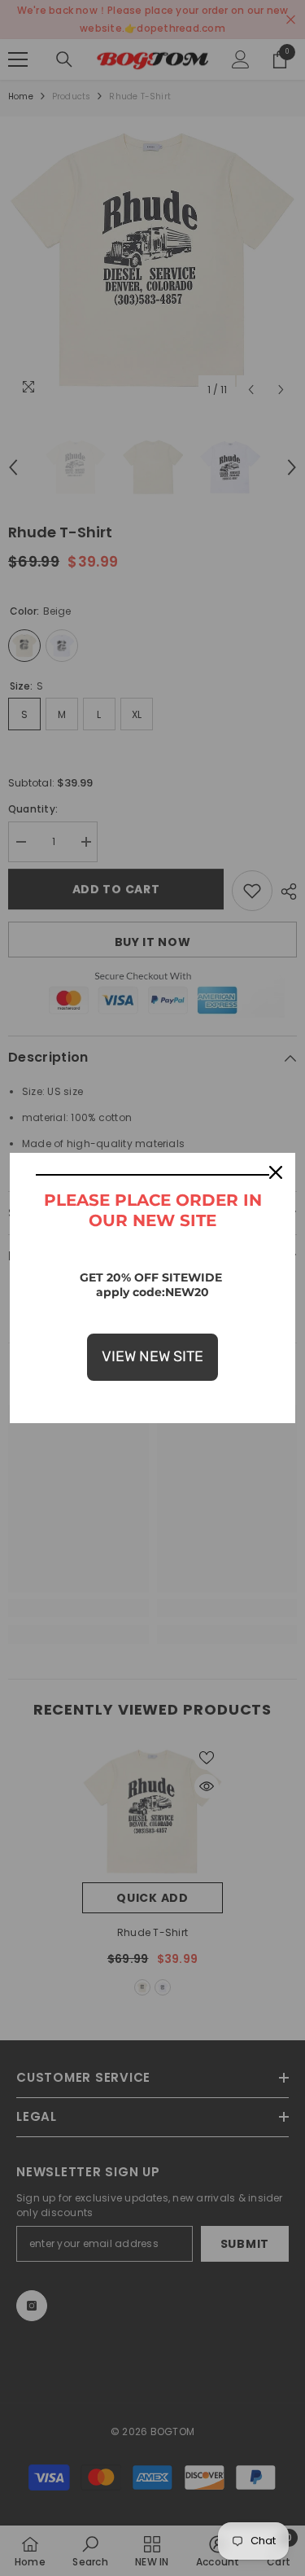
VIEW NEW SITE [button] (152, 1356)
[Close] (276, 1172)
